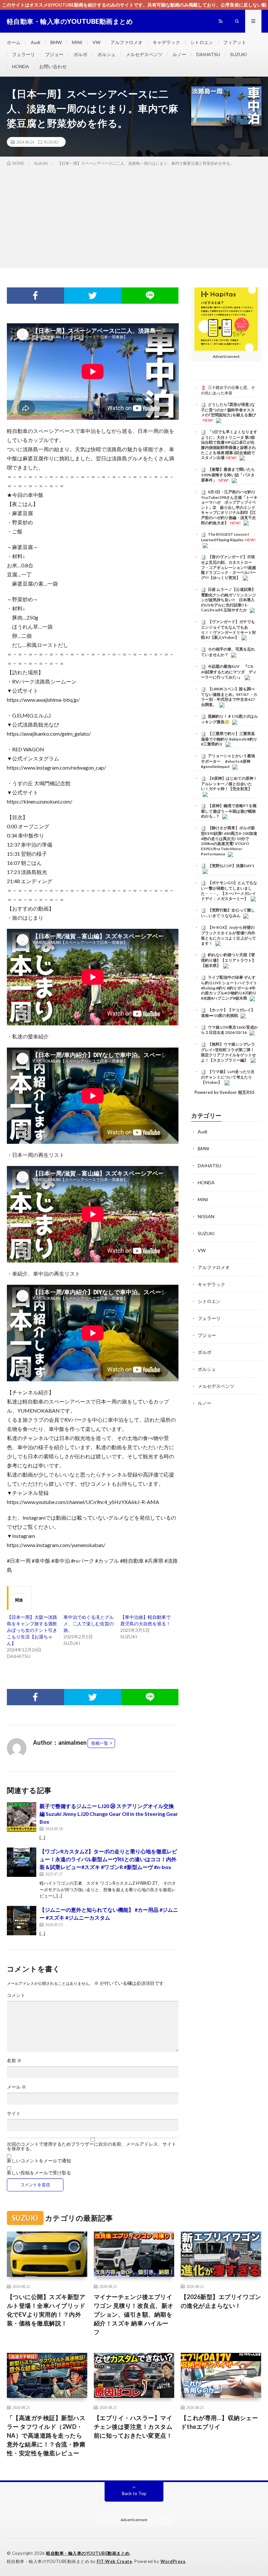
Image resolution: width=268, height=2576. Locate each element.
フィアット (235, 42)
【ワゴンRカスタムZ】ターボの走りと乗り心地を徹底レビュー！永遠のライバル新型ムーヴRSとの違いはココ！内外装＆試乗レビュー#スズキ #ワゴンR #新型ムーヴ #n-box (108, 1859)
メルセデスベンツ (144, 54)
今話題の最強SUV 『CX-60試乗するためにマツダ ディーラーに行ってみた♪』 (229, 672)
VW (96, 42)
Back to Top (134, 2493)
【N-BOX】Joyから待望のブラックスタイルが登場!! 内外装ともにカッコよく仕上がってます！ (228, 935)
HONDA (21, 66)
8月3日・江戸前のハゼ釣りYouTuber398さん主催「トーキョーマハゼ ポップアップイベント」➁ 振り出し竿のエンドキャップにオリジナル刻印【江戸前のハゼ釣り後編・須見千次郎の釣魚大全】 (229, 507)
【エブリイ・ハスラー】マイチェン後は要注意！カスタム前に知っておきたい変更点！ (133, 2427)
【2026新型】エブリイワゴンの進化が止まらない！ (221, 2301)
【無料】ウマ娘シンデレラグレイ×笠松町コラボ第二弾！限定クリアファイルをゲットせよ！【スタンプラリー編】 (228, 1052)
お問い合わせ (53, 66)
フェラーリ (24, 54)
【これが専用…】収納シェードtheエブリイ (219, 2422)
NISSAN (206, 1216)
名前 (14, 2061)
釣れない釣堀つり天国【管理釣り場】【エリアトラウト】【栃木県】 (228, 960)
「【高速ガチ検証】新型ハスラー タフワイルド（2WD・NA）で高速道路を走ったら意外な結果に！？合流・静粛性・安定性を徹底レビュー (46, 2435)
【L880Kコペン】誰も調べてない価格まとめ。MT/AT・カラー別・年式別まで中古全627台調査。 (229, 697)
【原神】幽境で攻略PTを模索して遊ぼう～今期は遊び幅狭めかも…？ (229, 811)
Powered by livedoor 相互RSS (225, 1092)
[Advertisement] (134, 216)
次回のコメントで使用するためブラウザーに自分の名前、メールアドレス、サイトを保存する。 (92, 2146)
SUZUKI (239, 54)
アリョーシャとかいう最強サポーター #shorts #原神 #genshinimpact (228, 761)
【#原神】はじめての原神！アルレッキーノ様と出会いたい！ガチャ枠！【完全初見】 (229, 784)
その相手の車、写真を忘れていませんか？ (228, 652)
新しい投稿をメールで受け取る (39, 2173)
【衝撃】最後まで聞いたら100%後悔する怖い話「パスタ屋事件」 (228, 475)
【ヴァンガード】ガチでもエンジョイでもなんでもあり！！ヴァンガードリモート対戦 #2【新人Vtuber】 (228, 629)
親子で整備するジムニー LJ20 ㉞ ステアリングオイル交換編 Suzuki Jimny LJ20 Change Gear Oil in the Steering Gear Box (109, 1814)
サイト (14, 2113)
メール (17, 2087)
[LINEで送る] (150, 296)
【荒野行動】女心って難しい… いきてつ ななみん (228, 913)
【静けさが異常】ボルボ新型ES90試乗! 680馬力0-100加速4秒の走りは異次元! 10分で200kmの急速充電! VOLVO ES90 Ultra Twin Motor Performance (229, 841)
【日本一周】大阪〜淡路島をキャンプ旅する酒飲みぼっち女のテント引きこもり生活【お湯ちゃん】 (32, 1630)
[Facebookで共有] (35, 296)
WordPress (173, 2561)
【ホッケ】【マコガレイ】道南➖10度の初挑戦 (228, 1013)
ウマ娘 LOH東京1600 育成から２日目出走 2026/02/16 (229, 1030)
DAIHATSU (208, 54)
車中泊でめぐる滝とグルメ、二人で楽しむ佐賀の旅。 (89, 1624)
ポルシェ (107, 54)
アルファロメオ (126, 42)
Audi (35, 42)
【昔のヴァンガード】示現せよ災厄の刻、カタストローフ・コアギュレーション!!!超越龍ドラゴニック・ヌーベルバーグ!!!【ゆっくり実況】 (228, 567)
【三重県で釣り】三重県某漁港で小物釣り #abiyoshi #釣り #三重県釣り (229, 739)
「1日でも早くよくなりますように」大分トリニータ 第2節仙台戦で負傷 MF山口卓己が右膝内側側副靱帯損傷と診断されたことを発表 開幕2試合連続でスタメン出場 (229, 445)
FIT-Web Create (114, 2561)
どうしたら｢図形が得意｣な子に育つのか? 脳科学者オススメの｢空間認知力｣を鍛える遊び (228, 410)
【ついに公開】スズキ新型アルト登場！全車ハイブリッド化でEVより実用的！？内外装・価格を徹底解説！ (46, 2310)
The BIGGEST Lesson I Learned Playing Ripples (225, 537)
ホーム (14, 42)
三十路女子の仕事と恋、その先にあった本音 (228, 390)
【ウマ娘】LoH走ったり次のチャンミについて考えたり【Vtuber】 (228, 1077)
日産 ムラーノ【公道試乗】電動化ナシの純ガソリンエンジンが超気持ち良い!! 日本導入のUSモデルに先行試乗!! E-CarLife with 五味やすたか (228, 600)
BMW (56, 42)
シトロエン (202, 42)
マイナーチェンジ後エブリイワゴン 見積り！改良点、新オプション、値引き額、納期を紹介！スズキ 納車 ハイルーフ (134, 2314)
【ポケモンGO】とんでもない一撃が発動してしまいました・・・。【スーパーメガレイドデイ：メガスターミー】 (229, 890)
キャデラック (166, 42)
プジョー (54, 54)
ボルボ (80, 54)
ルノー (179, 54)
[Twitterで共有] (93, 296)
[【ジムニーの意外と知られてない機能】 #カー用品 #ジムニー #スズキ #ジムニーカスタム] (22, 1921)
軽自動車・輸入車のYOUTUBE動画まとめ (88, 2553)
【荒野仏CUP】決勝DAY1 (231, 866)
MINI (77, 42)
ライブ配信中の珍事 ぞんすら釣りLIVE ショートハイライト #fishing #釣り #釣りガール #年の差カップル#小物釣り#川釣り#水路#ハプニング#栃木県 (229, 988)
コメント (16, 1995)
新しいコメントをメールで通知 (39, 2161)
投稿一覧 (100, 1743)
